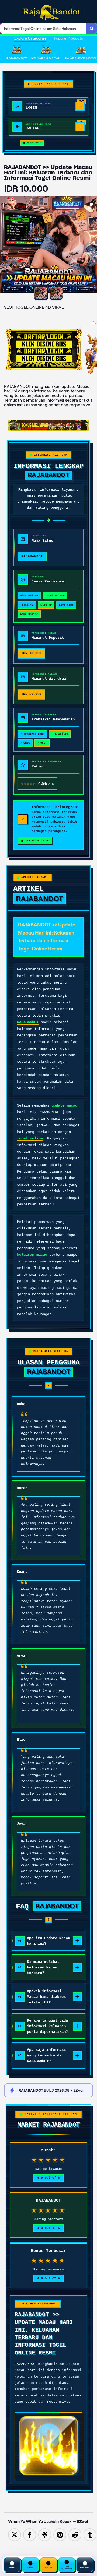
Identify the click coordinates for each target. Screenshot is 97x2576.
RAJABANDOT (28, 1022)
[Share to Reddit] (75, 2534)
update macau (64, 1105)
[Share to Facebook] (30, 2534)
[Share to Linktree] (45, 2534)
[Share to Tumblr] (90, 2534)
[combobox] (43, 29)
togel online (30, 1138)
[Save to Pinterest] (60, 2534)
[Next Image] (93, 245)
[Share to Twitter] (15, 2534)
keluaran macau (32, 1255)
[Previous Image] (4, 245)
